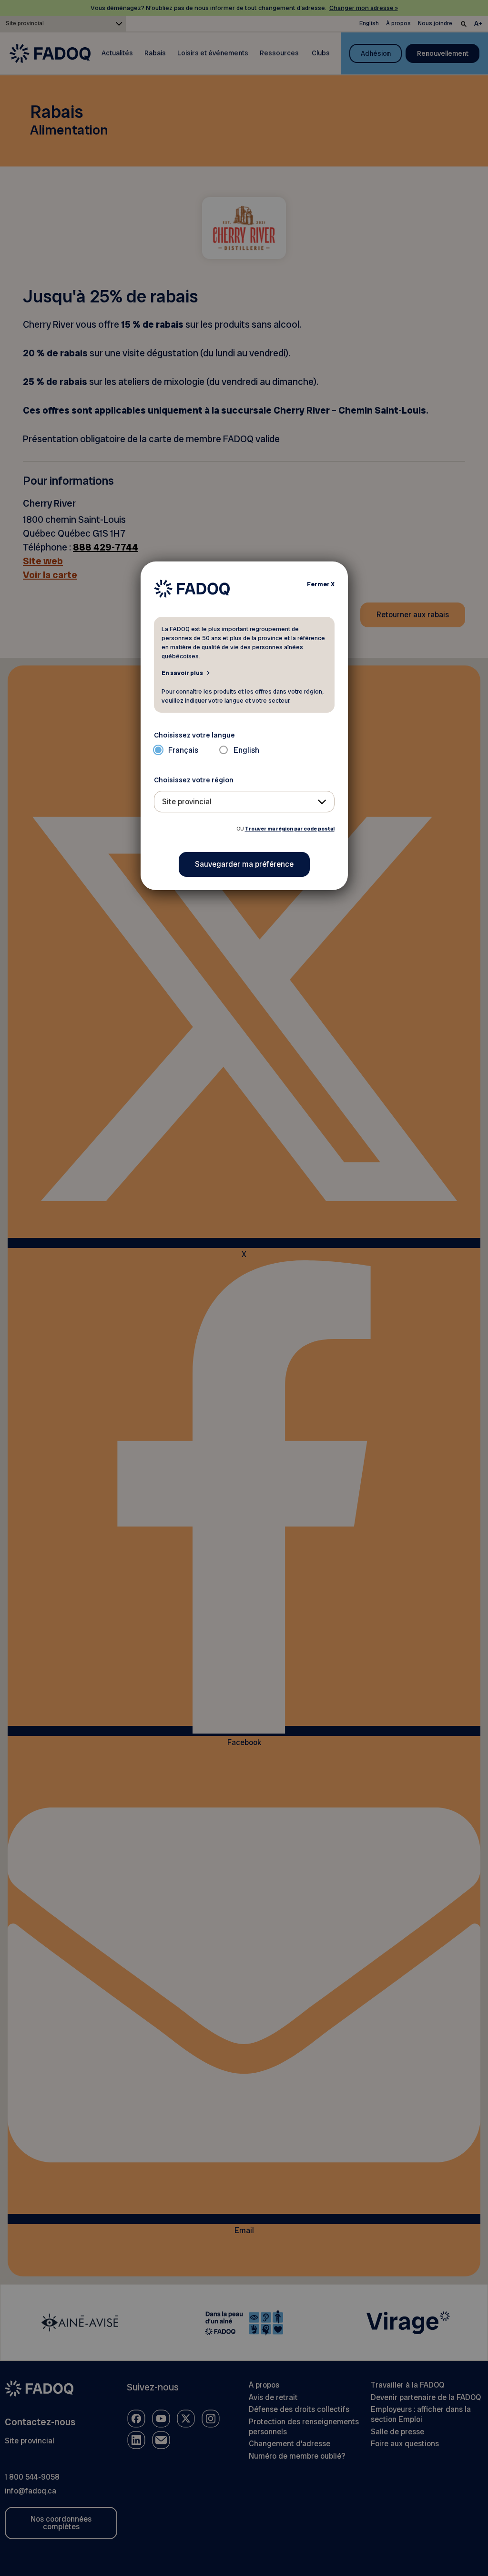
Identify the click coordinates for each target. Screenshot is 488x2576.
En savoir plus (182, 673)
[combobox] (244, 802)
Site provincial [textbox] (187, 802)
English (246, 750)
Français (183, 750)
